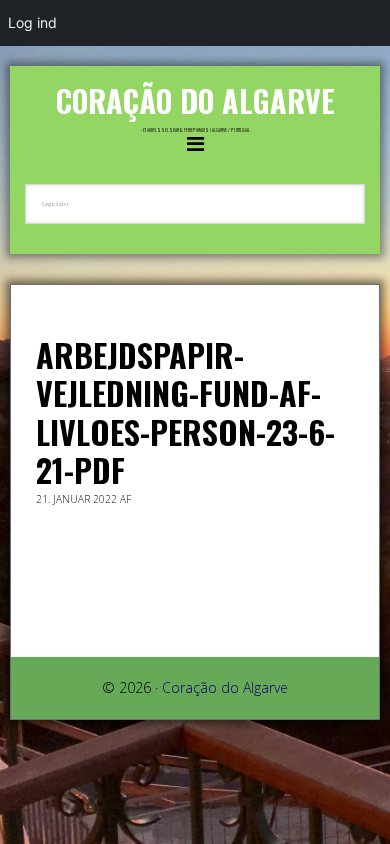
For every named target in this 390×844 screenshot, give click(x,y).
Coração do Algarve (195, 100)
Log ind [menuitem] (32, 22)
